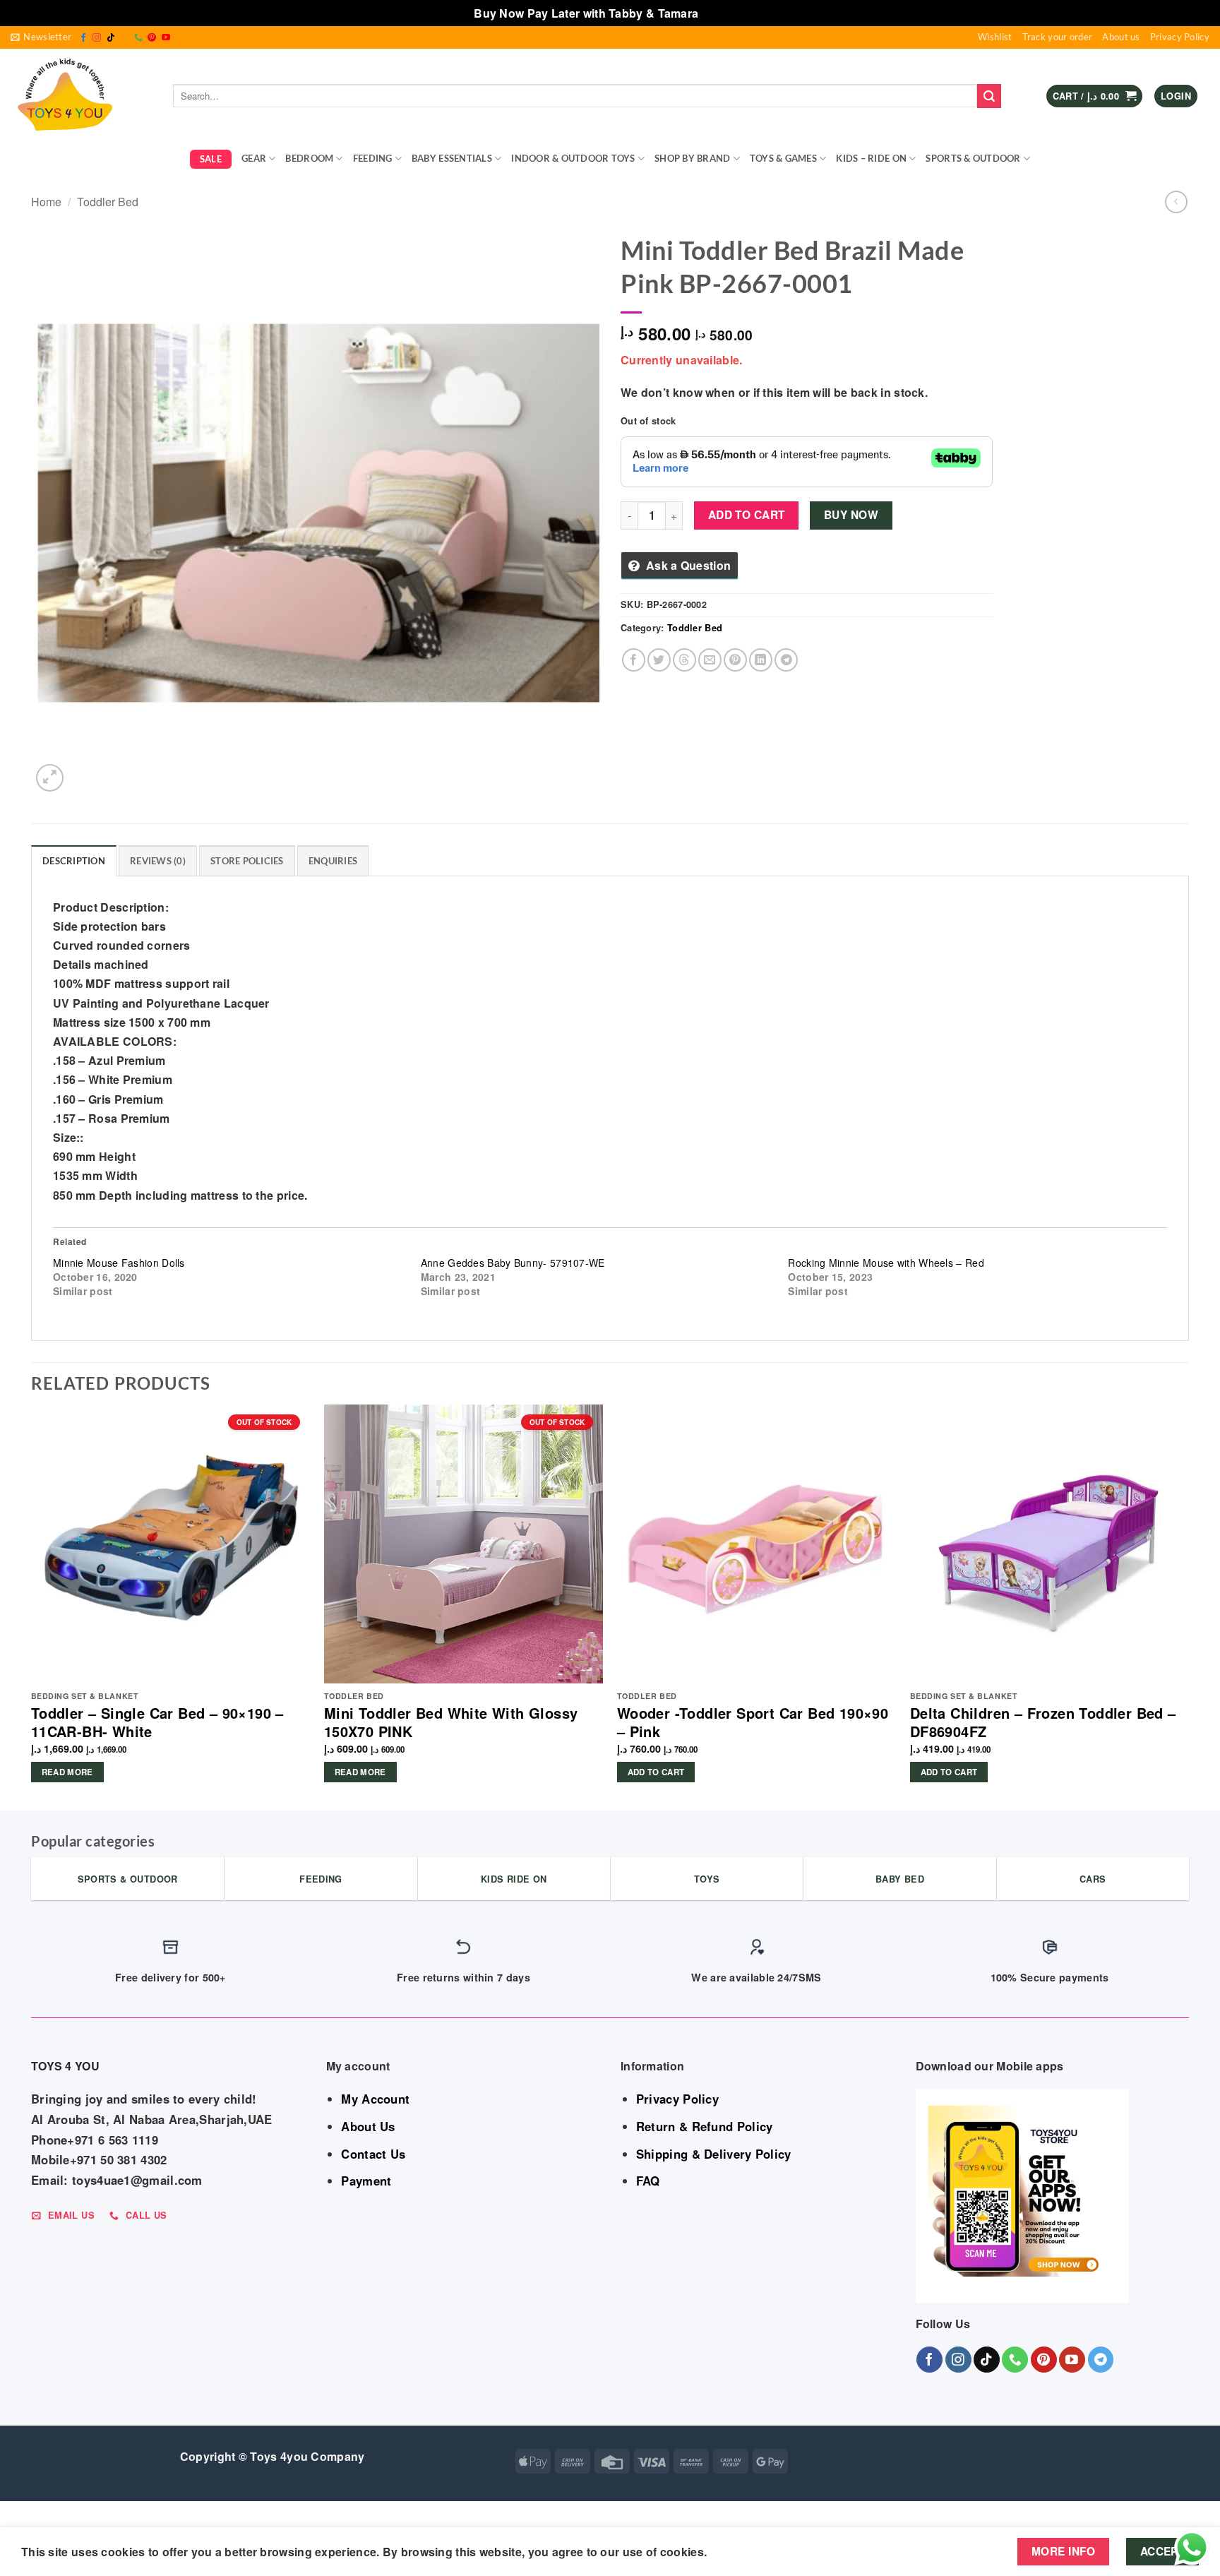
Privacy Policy (1180, 37)
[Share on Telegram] (786, 660)
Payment (366, 2181)
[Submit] (989, 96)
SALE (211, 159)
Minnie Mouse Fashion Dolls (119, 1263)
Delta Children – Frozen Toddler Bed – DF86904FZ (1043, 1722)
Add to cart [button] (656, 1772)
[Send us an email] (124, 38)
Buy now (851, 515)
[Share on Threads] (684, 660)
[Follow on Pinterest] (152, 38)
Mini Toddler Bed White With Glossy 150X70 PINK (451, 1722)
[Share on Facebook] (634, 660)
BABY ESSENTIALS (452, 158)
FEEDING (373, 158)
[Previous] (32, 1606)
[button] (41, 37)
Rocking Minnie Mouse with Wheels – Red (886, 1263)
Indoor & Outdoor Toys (573, 158)
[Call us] (138, 38)
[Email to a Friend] (710, 660)
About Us (368, 2126)
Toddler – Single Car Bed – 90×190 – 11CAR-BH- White (157, 1722)
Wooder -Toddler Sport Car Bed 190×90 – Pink (753, 1722)
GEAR (254, 158)
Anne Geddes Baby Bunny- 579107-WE (513, 1263)
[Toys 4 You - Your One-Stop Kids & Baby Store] (81, 96)
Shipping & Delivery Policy (714, 2154)
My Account (375, 2099)
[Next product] (1176, 202)
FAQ (648, 2181)
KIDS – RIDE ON (871, 158)
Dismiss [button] (724, 13)
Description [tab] (74, 861)
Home (46, 202)
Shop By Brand (692, 158)
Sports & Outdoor (973, 158)
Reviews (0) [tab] (158, 861)
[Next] (1188, 1606)
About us (1121, 37)
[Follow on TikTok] (111, 38)
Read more (67, 1772)
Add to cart (747, 515)
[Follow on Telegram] (1101, 2360)
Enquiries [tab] (333, 861)
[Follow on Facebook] (83, 38)
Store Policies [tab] (247, 861)
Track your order (1058, 37)
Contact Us (373, 2154)
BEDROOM (309, 158)
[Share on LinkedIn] (761, 660)
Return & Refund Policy (705, 2126)
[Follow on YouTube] (166, 38)
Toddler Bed (108, 202)
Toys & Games (783, 158)
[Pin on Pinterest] (735, 660)
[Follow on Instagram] (97, 38)
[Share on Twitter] (659, 660)
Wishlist (995, 37)
